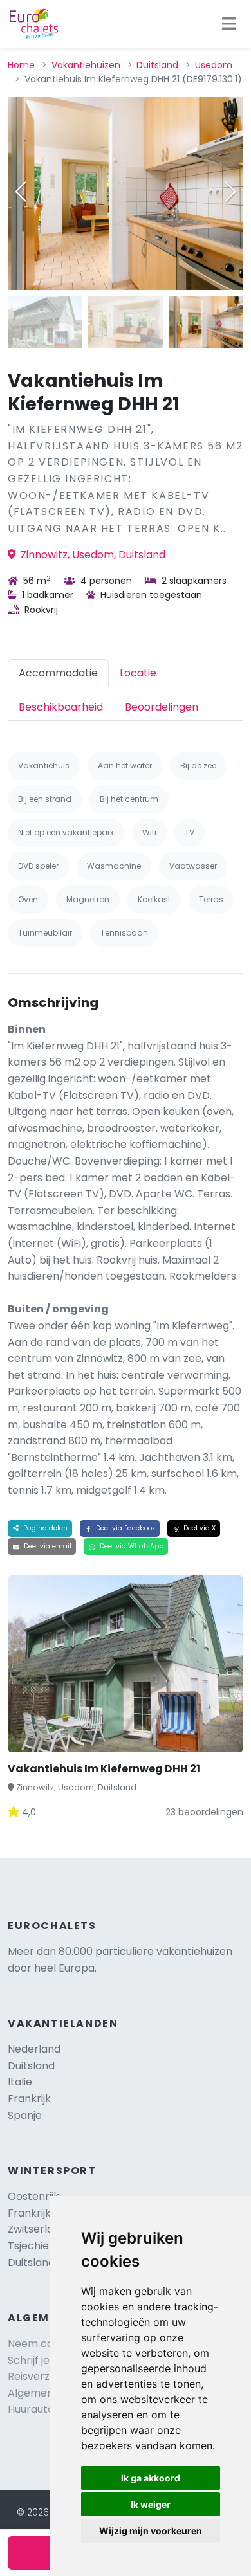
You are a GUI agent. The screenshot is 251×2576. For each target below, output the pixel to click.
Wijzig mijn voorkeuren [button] (151, 2531)
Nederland (34, 2049)
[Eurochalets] (34, 24)
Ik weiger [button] (151, 2504)
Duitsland (157, 65)
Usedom (214, 65)
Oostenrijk (33, 2196)
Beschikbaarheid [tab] (61, 707)
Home (21, 65)
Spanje (25, 2115)
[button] (230, 192)
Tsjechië (40, 2246)
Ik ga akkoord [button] (151, 2478)
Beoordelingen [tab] (162, 707)
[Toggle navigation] (229, 24)
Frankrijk (29, 2099)
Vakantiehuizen (86, 65)
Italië (20, 2082)
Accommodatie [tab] (58, 673)
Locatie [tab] (138, 673)
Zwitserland (37, 2229)
